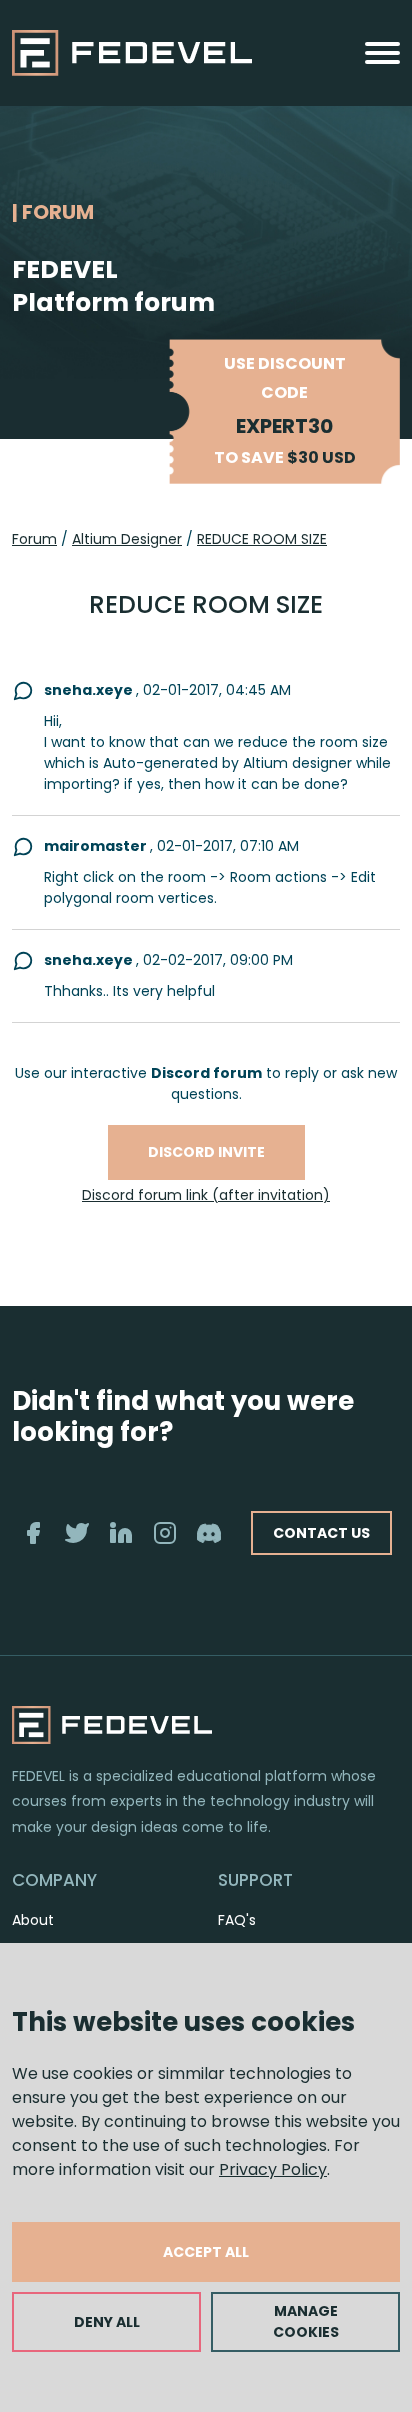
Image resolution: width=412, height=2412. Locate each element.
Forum (34, 539)
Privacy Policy (273, 2169)
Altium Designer (127, 539)
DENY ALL (107, 2322)
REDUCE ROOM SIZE (262, 539)
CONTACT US (321, 1533)
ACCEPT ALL (206, 2252)
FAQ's (237, 1920)
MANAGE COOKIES (306, 2321)
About (33, 1920)
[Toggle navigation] (382, 53)
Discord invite (206, 1152)
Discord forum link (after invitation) (206, 1195)
